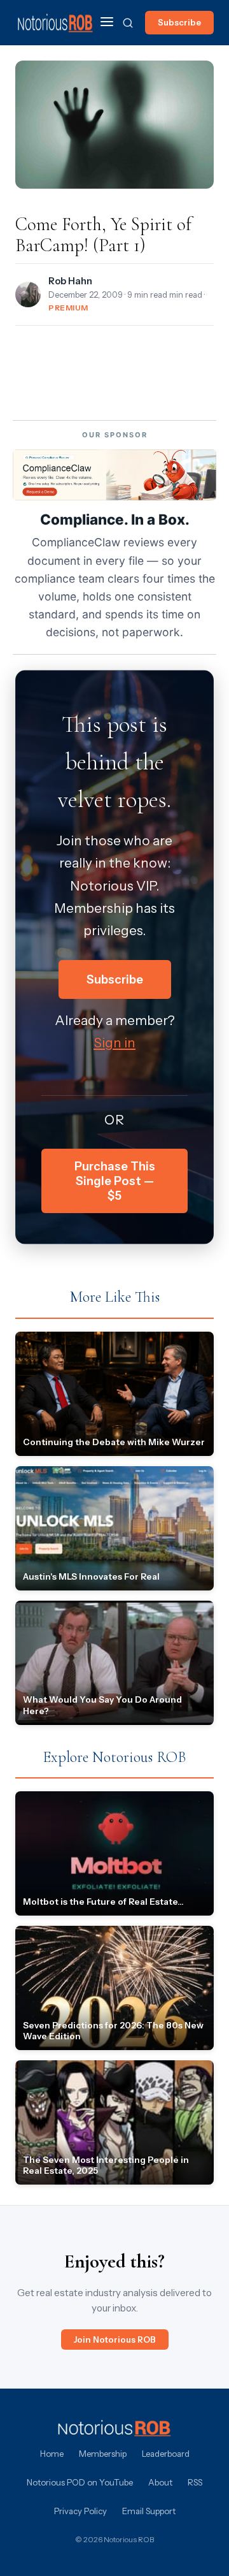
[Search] (128, 23)
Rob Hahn (70, 281)
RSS (195, 2482)
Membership (103, 2454)
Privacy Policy (80, 2511)
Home (52, 2454)
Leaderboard (166, 2454)
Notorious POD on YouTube (80, 2482)
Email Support (149, 2511)
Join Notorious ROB (115, 2340)
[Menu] (107, 23)
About (160, 2482)
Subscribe (179, 22)
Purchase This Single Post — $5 (115, 1181)
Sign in (114, 1043)
